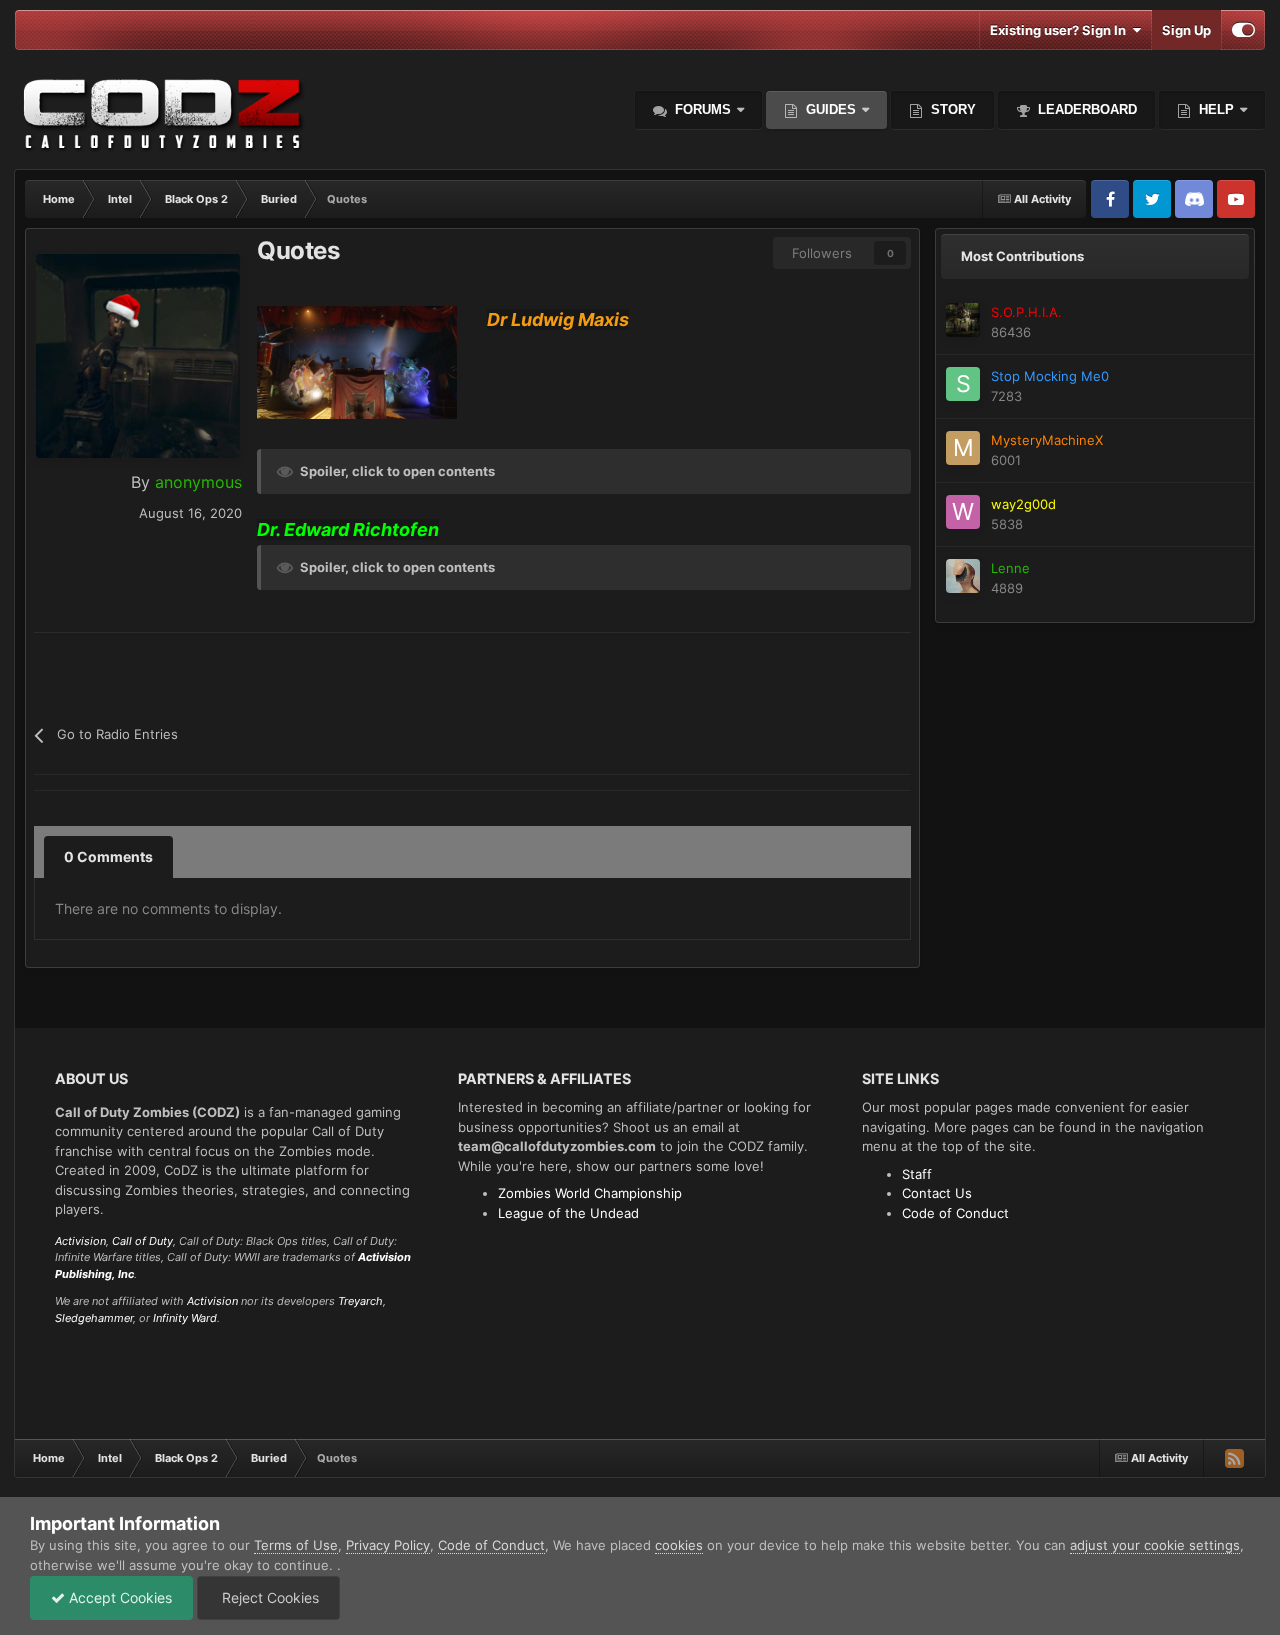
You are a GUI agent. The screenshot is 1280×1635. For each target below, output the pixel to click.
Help (1214, 109)
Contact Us (937, 1193)
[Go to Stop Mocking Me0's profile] (963, 384)
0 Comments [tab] (108, 856)
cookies (679, 1545)
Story (951, 109)
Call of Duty (142, 1241)
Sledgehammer (94, 1318)
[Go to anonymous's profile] (138, 356)
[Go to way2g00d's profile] (963, 512)
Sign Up (1186, 30)
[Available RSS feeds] (1234, 1458)
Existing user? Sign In (1061, 30)
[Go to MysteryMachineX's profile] (963, 448)
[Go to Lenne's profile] (963, 576)
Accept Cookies (118, 1597)
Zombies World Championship (590, 1193)
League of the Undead (568, 1213)
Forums (701, 109)
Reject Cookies (268, 1597)
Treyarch (360, 1301)
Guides (831, 109)
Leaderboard (1085, 109)
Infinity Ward (185, 1318)
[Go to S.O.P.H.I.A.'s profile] (963, 320)
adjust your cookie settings (1155, 1545)
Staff (917, 1174)
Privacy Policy (388, 1545)
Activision (80, 1241)
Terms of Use (296, 1545)
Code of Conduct (955, 1213)
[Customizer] (1243, 30)
